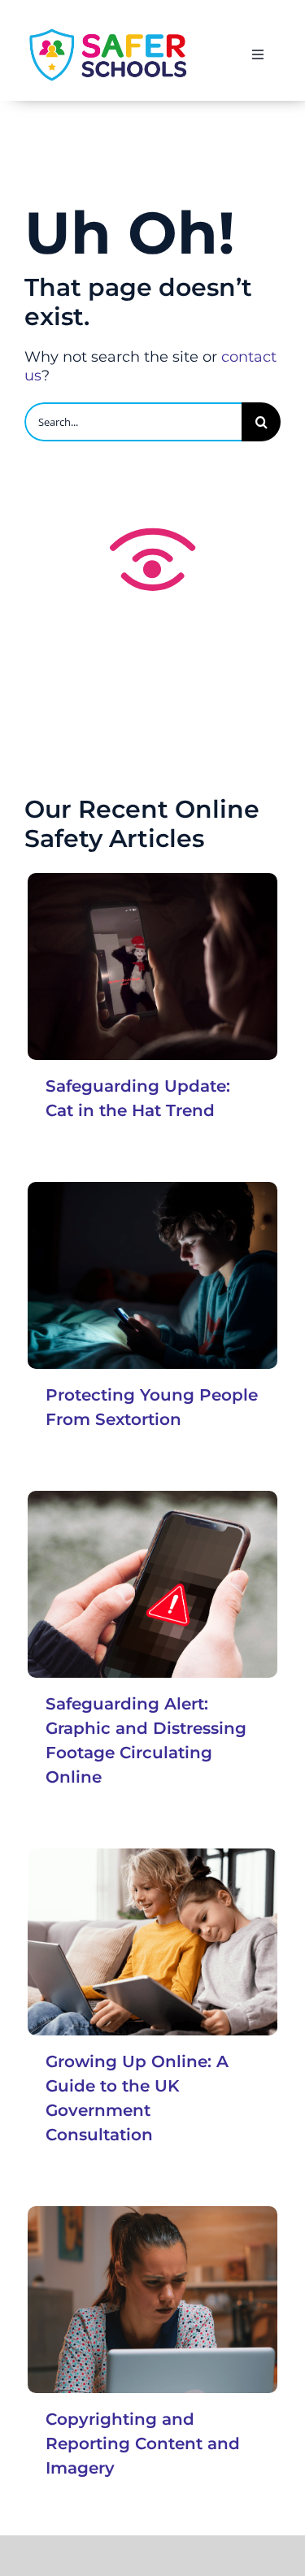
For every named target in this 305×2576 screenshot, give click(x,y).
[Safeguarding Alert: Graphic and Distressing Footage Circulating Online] (152, 1585)
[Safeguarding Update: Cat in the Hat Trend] (152, 967)
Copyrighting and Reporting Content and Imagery (143, 2444)
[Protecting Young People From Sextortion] (152, 1276)
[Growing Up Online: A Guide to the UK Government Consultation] (152, 1942)
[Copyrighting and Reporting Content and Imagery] (152, 2300)
